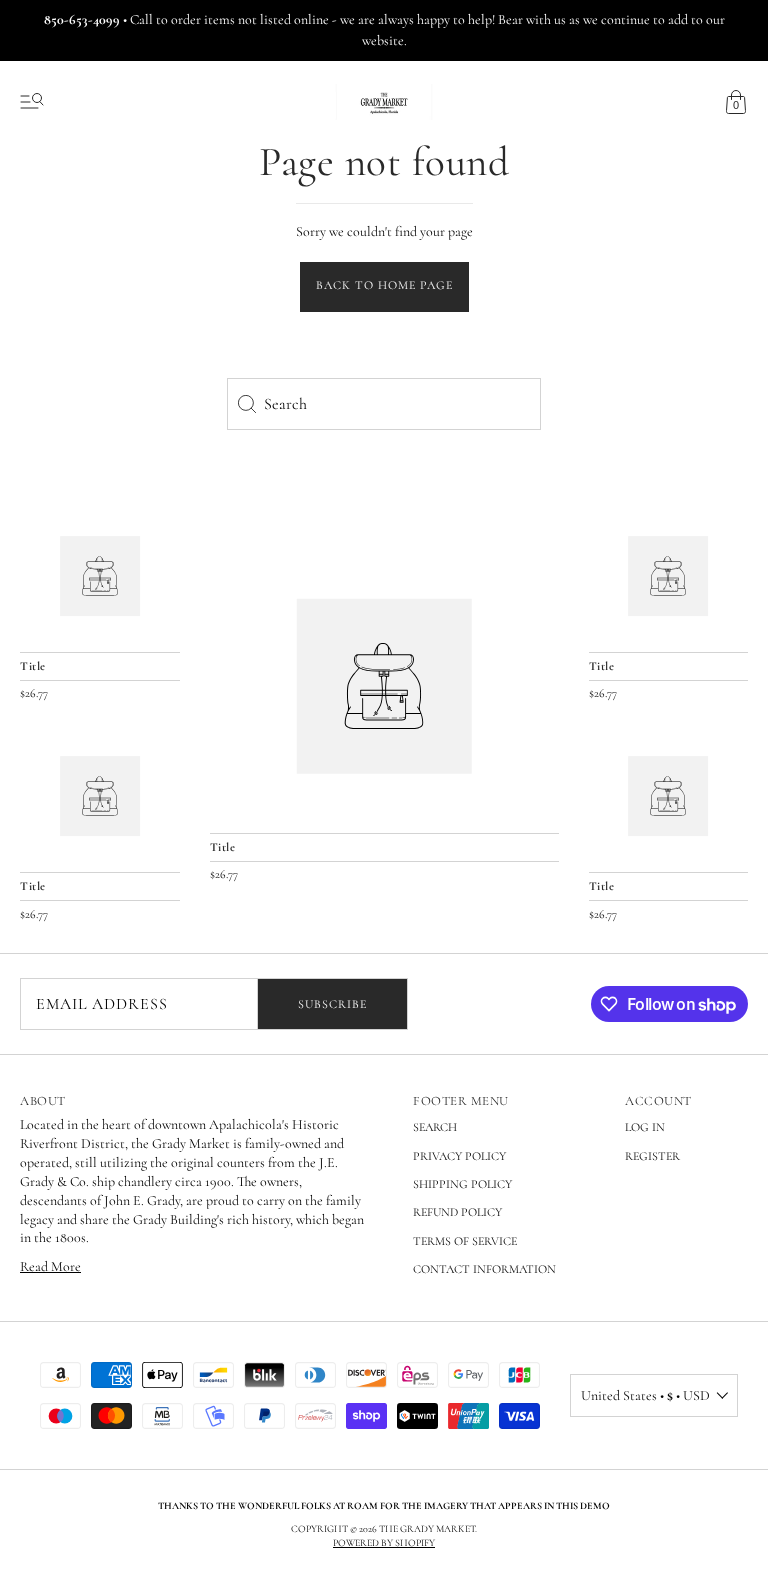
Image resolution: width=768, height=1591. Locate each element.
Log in (645, 1127)
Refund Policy (457, 1212)
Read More (50, 1266)
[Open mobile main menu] (32, 102)
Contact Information (484, 1269)
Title (223, 847)
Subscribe (332, 1004)
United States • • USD (645, 1395)
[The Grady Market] (384, 686)
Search (435, 1127)
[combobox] (384, 404)
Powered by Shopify (384, 1543)
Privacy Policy (459, 1156)
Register (652, 1156)
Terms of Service (465, 1241)
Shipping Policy (462, 1184)
